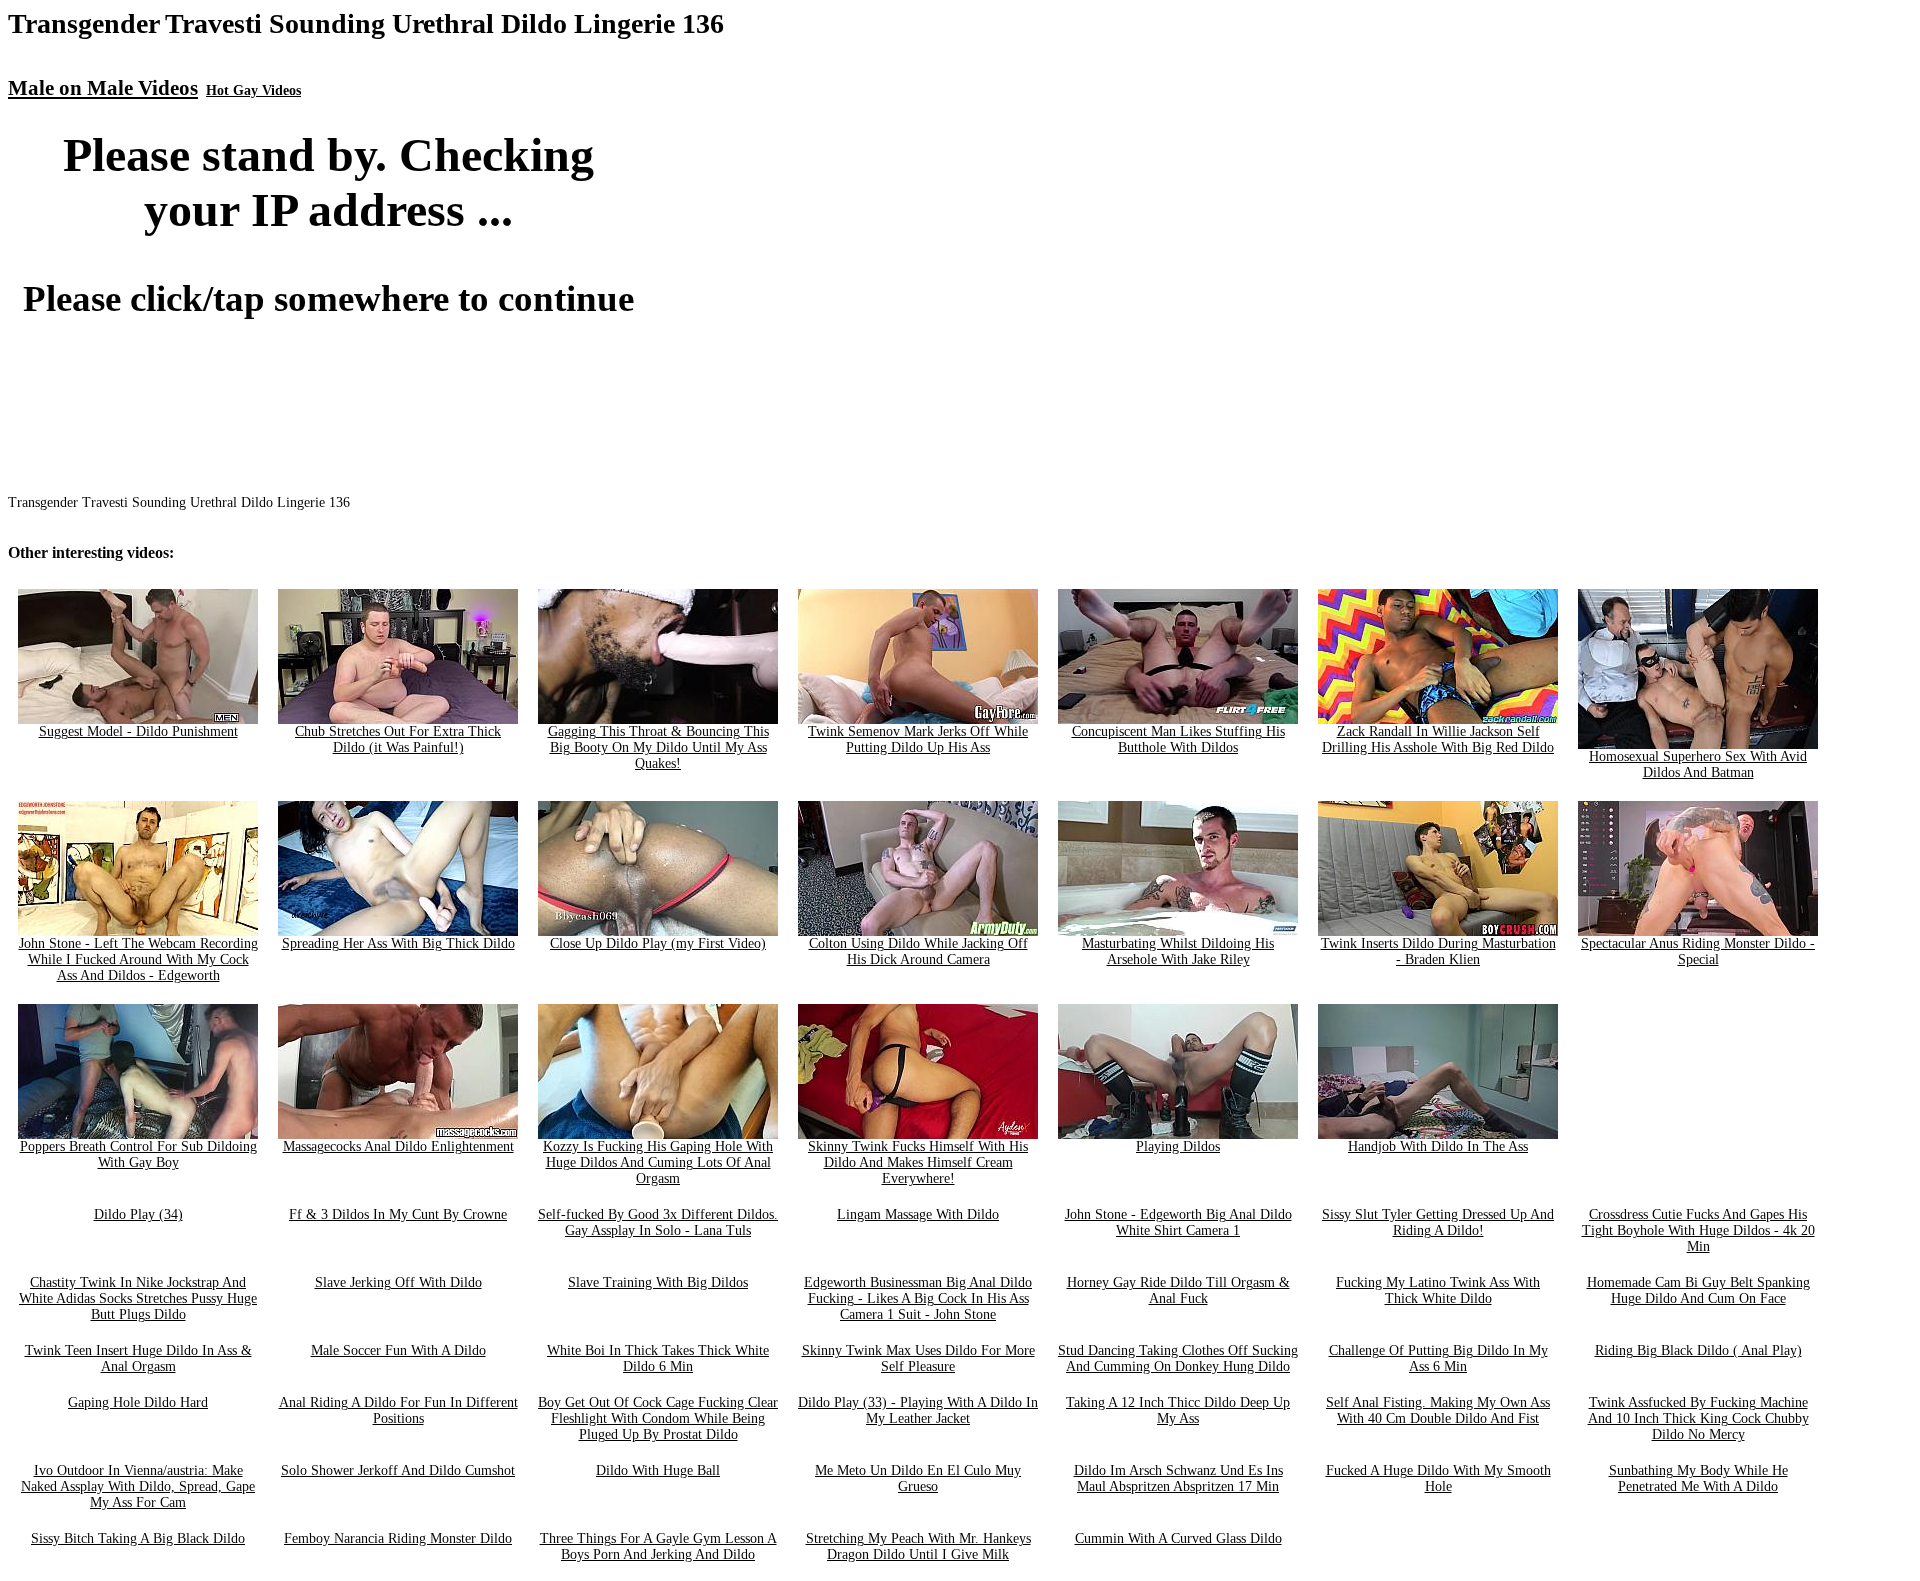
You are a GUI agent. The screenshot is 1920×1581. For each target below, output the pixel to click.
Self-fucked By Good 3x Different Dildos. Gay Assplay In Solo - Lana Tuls (658, 1222)
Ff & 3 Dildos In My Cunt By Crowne (398, 1214)
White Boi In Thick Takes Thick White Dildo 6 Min (658, 1358)
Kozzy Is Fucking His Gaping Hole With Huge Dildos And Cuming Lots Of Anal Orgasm (658, 1162)
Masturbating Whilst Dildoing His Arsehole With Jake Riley (1178, 951)
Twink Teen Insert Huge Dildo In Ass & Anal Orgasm (138, 1358)
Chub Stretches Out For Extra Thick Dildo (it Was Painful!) (398, 739)
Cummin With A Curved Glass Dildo (1178, 1538)
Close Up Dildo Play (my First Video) (658, 943)
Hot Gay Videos (253, 90)
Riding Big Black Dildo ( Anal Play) (1698, 1350)
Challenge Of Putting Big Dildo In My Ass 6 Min (1438, 1358)
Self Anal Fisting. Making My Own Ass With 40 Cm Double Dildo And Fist (1438, 1410)
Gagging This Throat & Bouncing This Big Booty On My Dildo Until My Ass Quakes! (658, 747)
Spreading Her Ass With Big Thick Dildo (398, 943)
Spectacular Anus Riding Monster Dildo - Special (1698, 951)
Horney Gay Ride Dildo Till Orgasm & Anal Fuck (1178, 1290)
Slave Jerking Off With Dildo (398, 1282)
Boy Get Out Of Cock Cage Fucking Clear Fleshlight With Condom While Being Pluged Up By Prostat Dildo (658, 1418)
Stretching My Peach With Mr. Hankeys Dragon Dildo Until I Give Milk (918, 1546)
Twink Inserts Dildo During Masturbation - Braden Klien (1438, 951)
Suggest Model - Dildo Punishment (138, 731)
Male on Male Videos (103, 88)
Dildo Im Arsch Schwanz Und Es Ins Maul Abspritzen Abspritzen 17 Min (1178, 1478)
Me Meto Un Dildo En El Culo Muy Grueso (918, 1478)
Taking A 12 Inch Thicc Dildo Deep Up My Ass (1178, 1410)
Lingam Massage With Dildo (918, 1214)
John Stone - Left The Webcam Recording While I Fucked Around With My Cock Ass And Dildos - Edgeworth (138, 959)
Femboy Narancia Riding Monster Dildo (398, 1538)
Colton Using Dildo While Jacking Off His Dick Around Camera (918, 951)
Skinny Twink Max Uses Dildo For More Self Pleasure (918, 1358)
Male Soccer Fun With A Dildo (398, 1350)
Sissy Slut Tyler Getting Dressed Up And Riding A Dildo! (1438, 1222)
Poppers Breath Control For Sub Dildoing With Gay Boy (138, 1154)
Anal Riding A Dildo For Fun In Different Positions (398, 1410)
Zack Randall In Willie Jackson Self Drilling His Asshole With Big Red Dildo (1438, 739)
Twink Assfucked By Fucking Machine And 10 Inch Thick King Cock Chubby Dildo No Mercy (1698, 1418)
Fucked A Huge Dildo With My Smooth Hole (1438, 1478)
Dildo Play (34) (138, 1214)
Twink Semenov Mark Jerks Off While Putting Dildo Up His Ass (918, 739)
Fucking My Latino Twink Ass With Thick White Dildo (1438, 1290)
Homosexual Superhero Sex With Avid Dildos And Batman (1698, 764)
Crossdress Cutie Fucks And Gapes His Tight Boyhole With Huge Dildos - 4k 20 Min (1698, 1230)
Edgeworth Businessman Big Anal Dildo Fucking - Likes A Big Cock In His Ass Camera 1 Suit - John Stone (918, 1298)
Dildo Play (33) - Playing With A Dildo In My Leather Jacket (918, 1410)
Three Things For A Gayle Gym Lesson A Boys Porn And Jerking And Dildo (658, 1546)
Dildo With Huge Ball (658, 1470)
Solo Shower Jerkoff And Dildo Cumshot (398, 1470)
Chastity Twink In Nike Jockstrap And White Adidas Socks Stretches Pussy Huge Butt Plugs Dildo (138, 1298)
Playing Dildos (1178, 1146)
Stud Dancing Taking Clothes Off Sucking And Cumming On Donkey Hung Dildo (1178, 1358)
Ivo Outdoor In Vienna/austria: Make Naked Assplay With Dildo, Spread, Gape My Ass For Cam (138, 1486)
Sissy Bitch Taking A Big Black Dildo (138, 1538)
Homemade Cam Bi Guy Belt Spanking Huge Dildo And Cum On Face (1698, 1290)
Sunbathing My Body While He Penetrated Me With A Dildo (1698, 1478)
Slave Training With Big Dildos (658, 1282)
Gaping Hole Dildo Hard (138, 1402)
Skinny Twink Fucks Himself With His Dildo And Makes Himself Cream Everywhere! (918, 1162)
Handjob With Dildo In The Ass (1438, 1146)
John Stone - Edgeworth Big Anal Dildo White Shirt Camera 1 (1178, 1222)
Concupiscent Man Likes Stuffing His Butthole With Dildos (1178, 739)
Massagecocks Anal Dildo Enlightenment (398, 1146)
